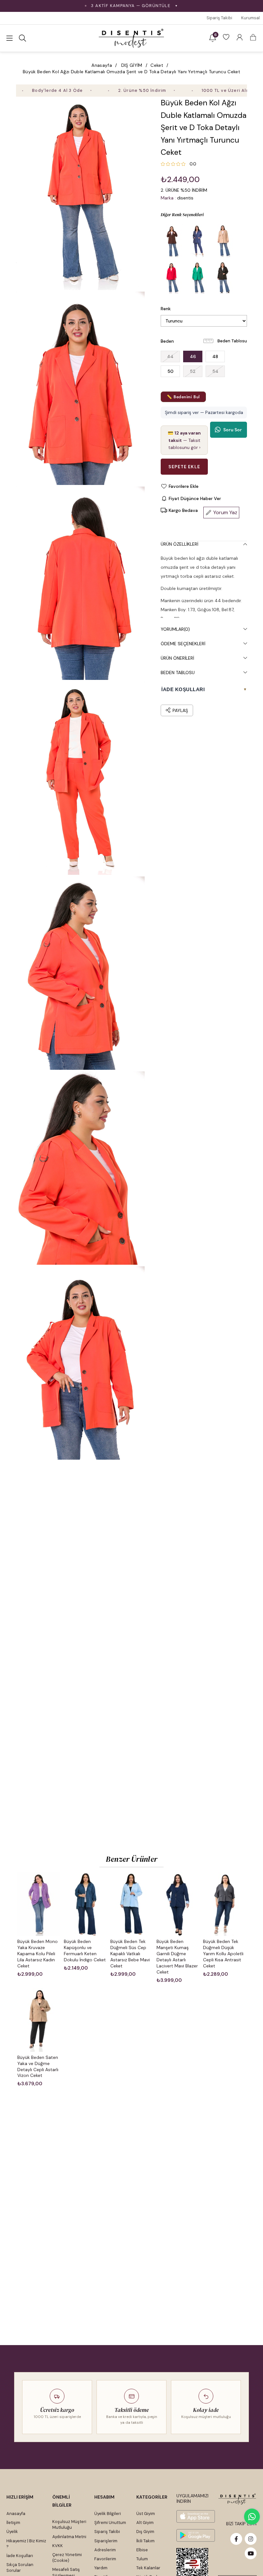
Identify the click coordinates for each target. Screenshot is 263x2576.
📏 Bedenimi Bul (183, 397)
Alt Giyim (145, 2523)
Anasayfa (16, 2514)
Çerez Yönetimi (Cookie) (67, 2558)
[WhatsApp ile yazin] (252, 2517)
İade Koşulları (20, 2556)
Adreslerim (105, 2550)
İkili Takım (145, 2541)
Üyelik (12, 2532)
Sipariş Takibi (219, 18)
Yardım (101, 2568)
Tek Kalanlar (148, 2568)
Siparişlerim (106, 2541)
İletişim (13, 2523)
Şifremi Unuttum (110, 2523)
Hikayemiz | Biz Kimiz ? (26, 2544)
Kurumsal (250, 18)
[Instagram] (251, 2539)
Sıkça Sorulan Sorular (20, 2567)
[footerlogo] (237, 2499)
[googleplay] (196, 2535)
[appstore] (196, 2516)
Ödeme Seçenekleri (183, 644)
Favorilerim (105, 2559)
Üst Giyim (146, 2514)
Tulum (142, 2559)
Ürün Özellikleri (179, 544)
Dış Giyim (145, 2532)
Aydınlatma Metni (69, 2537)
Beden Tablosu (232, 341)
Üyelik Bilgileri (108, 2514)
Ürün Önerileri (177, 658)
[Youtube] (251, 2553)
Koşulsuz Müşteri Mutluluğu (69, 2524)
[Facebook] (236, 2539)
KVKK (58, 2546)
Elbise (142, 2550)
